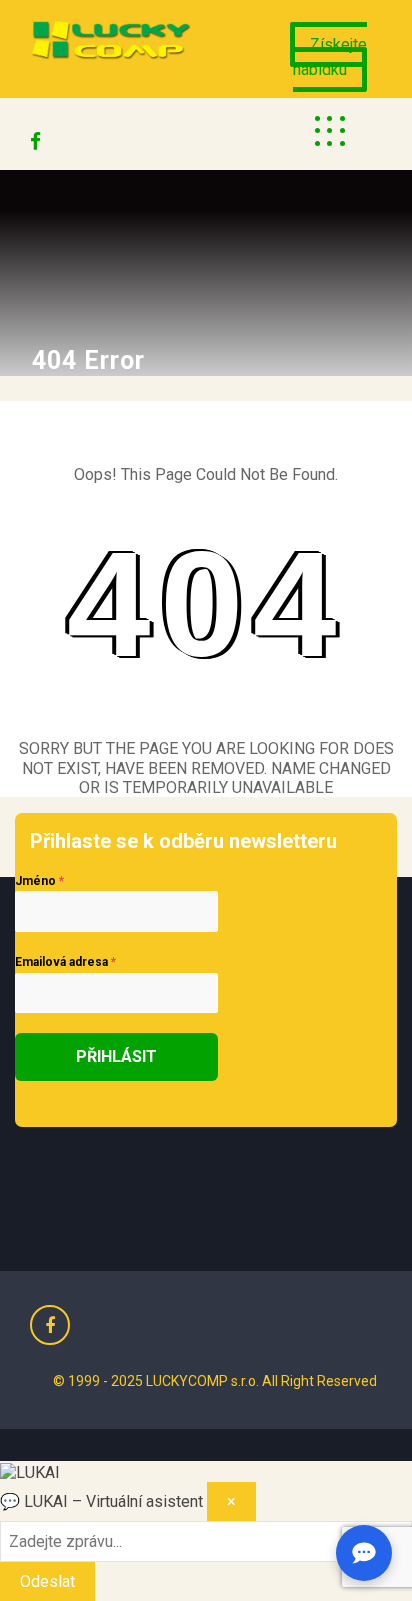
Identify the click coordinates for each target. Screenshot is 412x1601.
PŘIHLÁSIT (116, 1056)
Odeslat (47, 1581)
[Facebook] (35, 136)
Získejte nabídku (330, 57)
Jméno (39, 881)
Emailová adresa (65, 962)
